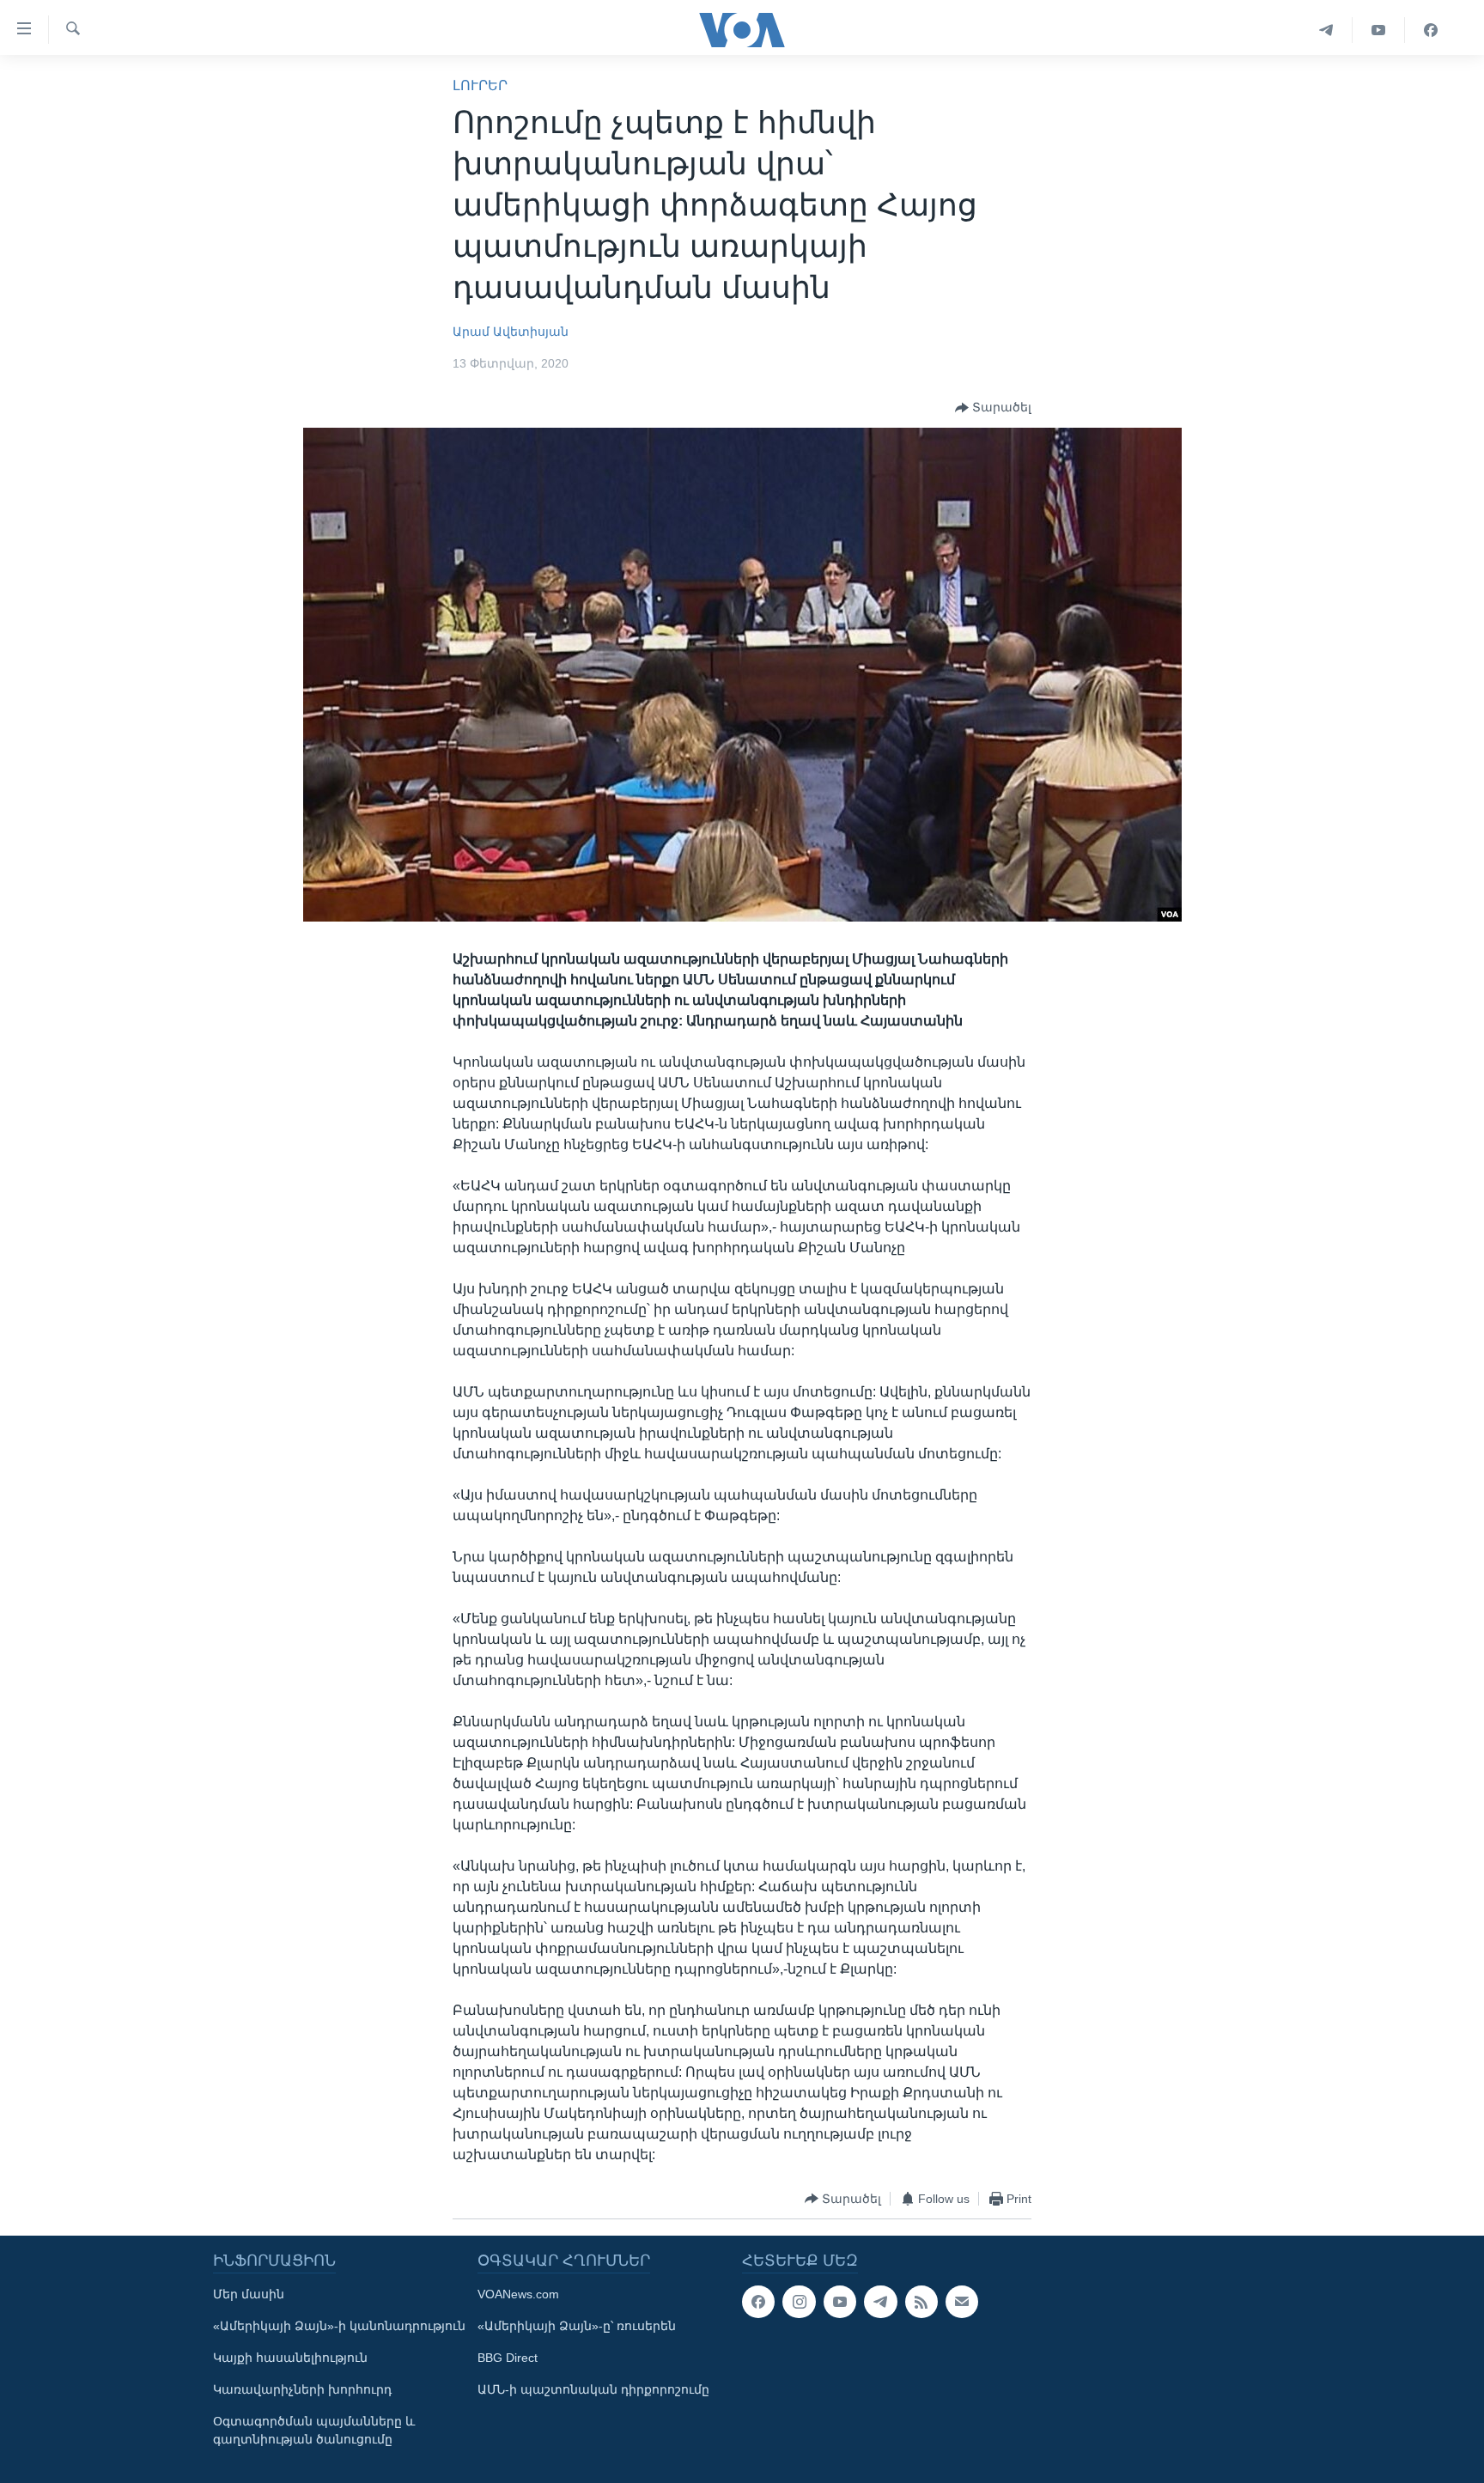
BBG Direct (508, 2358)
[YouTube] (1379, 30)
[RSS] (921, 2302)
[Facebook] (1431, 30)
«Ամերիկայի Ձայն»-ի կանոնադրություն (339, 2326)
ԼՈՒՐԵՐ (480, 85)
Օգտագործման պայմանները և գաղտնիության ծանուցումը (314, 2430)
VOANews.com (518, 2294)
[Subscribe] (962, 2302)
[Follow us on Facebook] (758, 2302)
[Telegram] (1326, 30)
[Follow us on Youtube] (840, 2302)
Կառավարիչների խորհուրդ (302, 2389)
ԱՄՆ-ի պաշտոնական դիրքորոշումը (593, 2389)
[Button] (993, 408)
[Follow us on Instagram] (799, 2302)
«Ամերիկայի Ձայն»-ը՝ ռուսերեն (577, 2326)
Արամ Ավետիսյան (511, 332)
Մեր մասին (249, 2294)
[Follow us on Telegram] (880, 2302)
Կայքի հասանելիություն (290, 2358)
